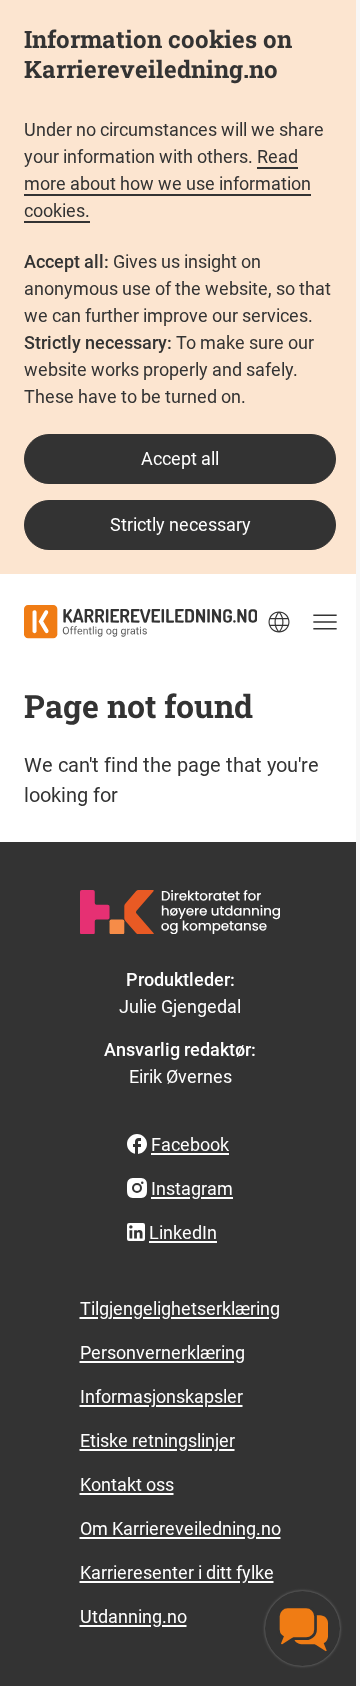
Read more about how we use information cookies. (167, 183)
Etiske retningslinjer (157, 1440)
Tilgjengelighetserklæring (180, 1308)
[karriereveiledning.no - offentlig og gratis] (140, 621)
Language (279, 622)
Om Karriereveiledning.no (180, 1528)
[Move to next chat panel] (302, 1628)
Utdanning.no (133, 1616)
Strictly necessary (180, 524)
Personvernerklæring (162, 1352)
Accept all (180, 458)
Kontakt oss (127, 1484)
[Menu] (325, 622)
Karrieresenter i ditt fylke (177, 1572)
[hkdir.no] (180, 912)
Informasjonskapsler (161, 1396)
